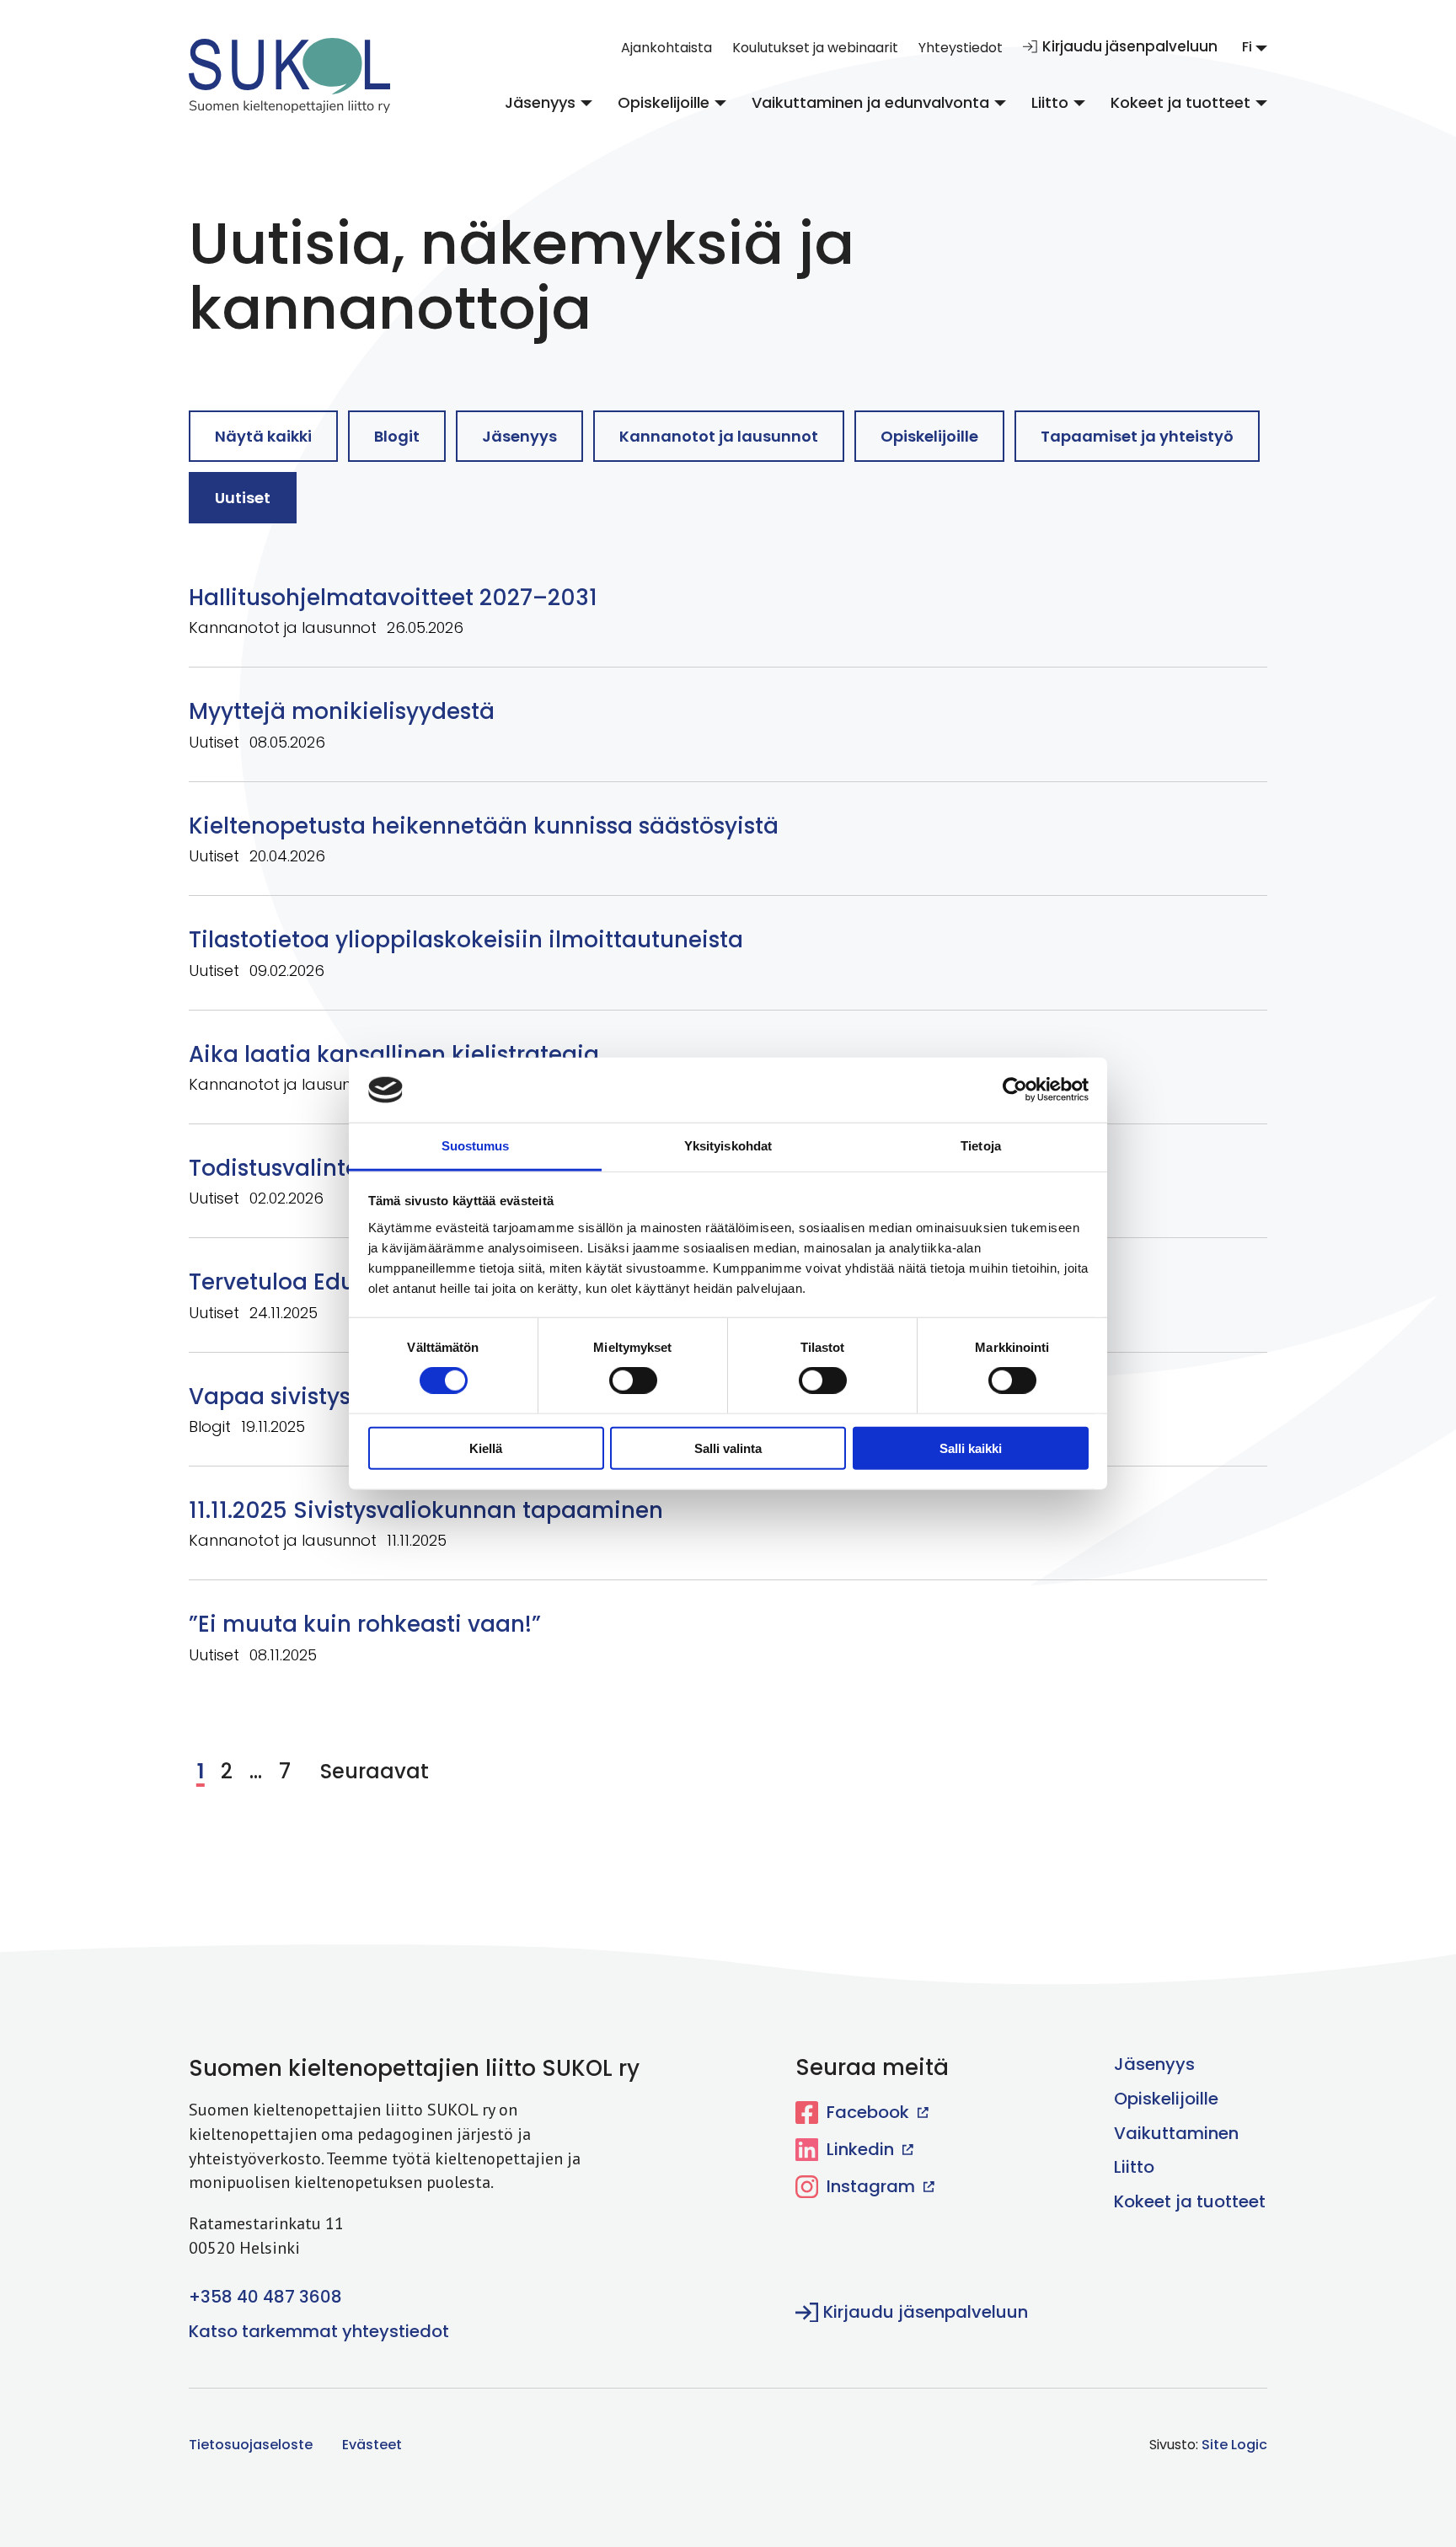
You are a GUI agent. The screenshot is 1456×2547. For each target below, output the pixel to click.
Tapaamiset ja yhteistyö (1137, 436)
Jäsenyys (540, 102)
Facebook (868, 2112)
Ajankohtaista (666, 48)
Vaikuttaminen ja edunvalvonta (870, 102)
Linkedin (860, 2149)
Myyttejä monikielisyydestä (342, 711)
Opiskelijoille (664, 102)
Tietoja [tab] (981, 1146)
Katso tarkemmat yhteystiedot (319, 2331)
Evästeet (372, 2445)
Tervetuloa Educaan (301, 1282)
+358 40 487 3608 (265, 2297)
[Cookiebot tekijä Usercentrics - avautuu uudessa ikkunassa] (1015, 1090)
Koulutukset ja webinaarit (815, 48)
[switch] (621, 1379)
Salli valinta (728, 1448)
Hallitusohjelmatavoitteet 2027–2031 (393, 598)
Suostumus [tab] (476, 1146)
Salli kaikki (971, 1448)
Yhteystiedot (961, 48)
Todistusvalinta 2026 (305, 1168)
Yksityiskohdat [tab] (728, 1146)
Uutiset (243, 498)
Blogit (397, 436)
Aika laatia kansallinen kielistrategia (397, 1054)
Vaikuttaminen (1176, 2133)
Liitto (1050, 102)
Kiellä (486, 1448)
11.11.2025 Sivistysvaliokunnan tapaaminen (426, 1510)
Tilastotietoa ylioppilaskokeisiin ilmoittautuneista (466, 940)
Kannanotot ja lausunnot (719, 436)
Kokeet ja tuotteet (1180, 102)
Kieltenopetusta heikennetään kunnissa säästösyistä (484, 826)
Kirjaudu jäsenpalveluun (1130, 46)
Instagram (871, 2186)
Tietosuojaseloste (251, 2445)
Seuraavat (375, 1771)
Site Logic (1234, 2445)
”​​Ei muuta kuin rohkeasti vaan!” (365, 1624)
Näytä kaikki (263, 436)
